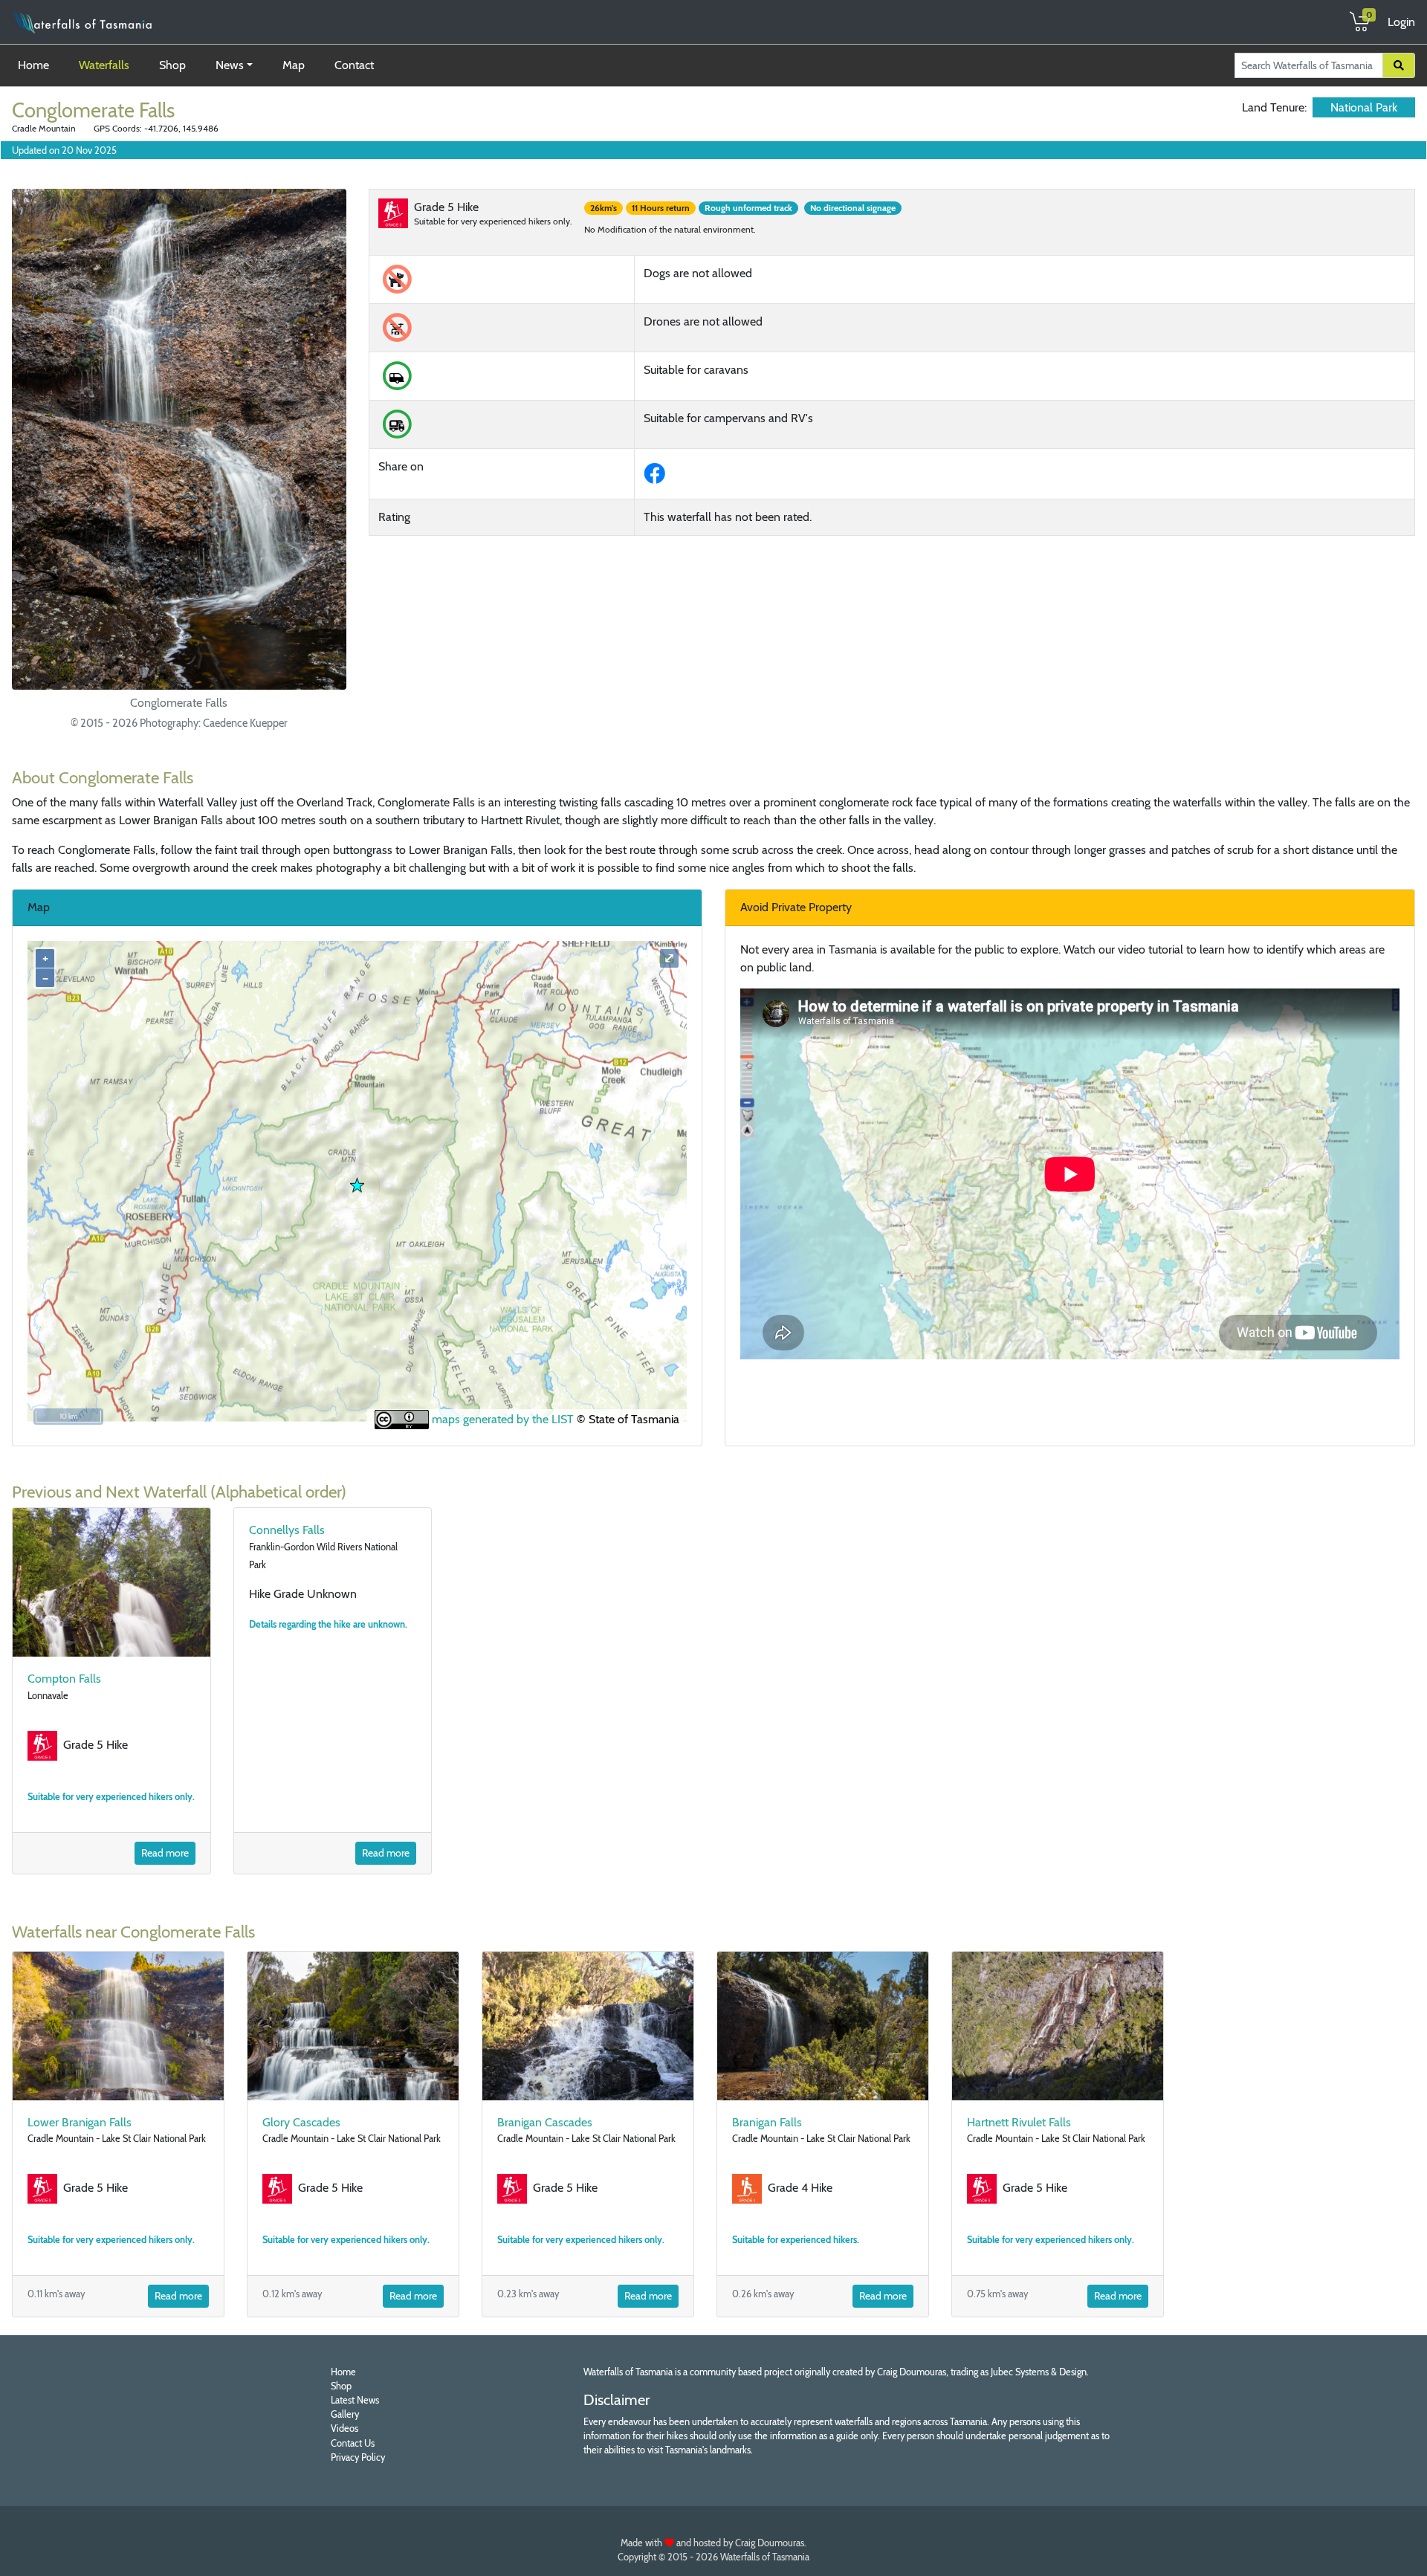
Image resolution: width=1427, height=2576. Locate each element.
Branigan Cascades (545, 2122)
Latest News (355, 2400)
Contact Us (353, 2443)
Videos (344, 2428)
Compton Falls (64, 1679)
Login (1401, 22)
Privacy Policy (358, 2457)
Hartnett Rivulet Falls (1019, 2122)
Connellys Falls (287, 1530)
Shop (172, 65)
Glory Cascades (301, 2122)
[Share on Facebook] (657, 478)
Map (294, 65)
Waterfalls (104, 65)
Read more (165, 1853)
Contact (354, 65)
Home (36, 65)
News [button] (230, 65)
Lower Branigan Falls (80, 2122)
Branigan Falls (767, 2122)
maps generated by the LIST (501, 1419)
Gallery (345, 2414)
